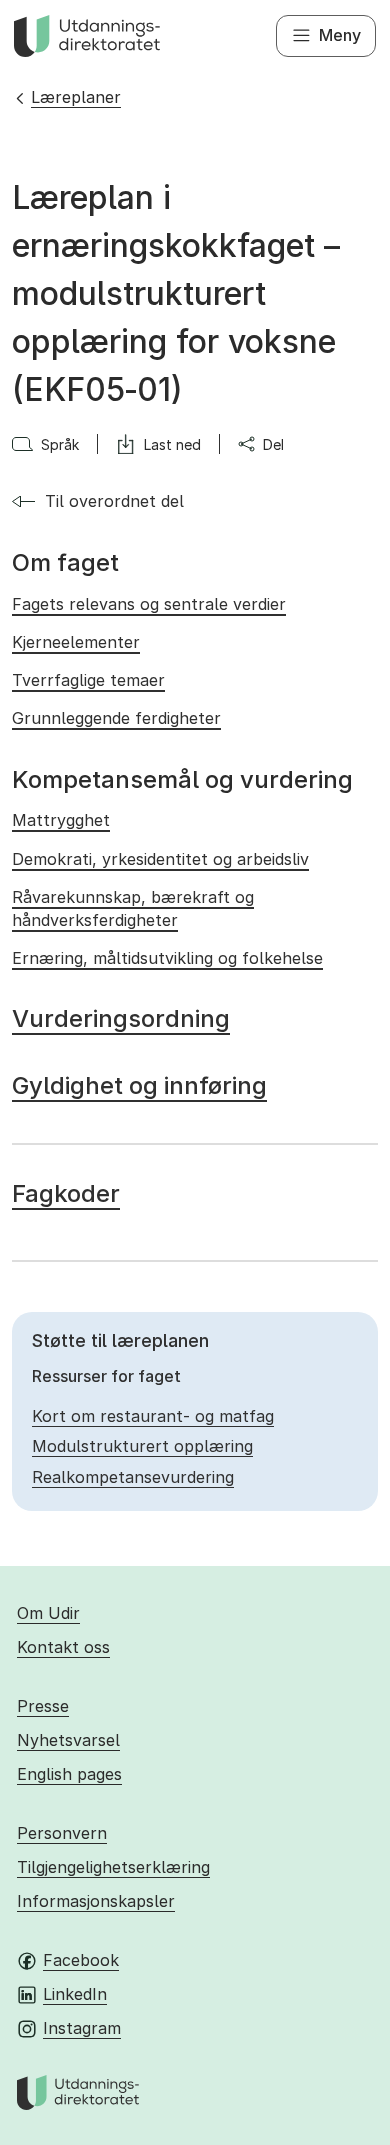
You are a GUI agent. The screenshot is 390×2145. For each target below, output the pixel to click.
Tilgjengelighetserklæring (113, 1867)
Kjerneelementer (76, 642)
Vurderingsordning (121, 1018)
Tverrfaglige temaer (88, 680)
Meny (340, 35)
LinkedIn (75, 1994)
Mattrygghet (61, 820)
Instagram (82, 2028)
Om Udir (48, 1613)
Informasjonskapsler (96, 1901)
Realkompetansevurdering (133, 1477)
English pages (69, 1774)
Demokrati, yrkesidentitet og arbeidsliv (160, 859)
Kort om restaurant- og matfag (153, 1416)
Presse (43, 1706)
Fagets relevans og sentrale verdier (149, 604)
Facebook (81, 1960)
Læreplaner (76, 97)
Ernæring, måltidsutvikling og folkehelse (167, 958)
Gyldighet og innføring (139, 1085)
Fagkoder (66, 1193)
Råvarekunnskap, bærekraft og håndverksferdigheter (133, 908)
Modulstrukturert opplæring (142, 1446)
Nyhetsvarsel (68, 1740)
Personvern (62, 1833)
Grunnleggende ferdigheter (116, 718)
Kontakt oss (63, 1647)
